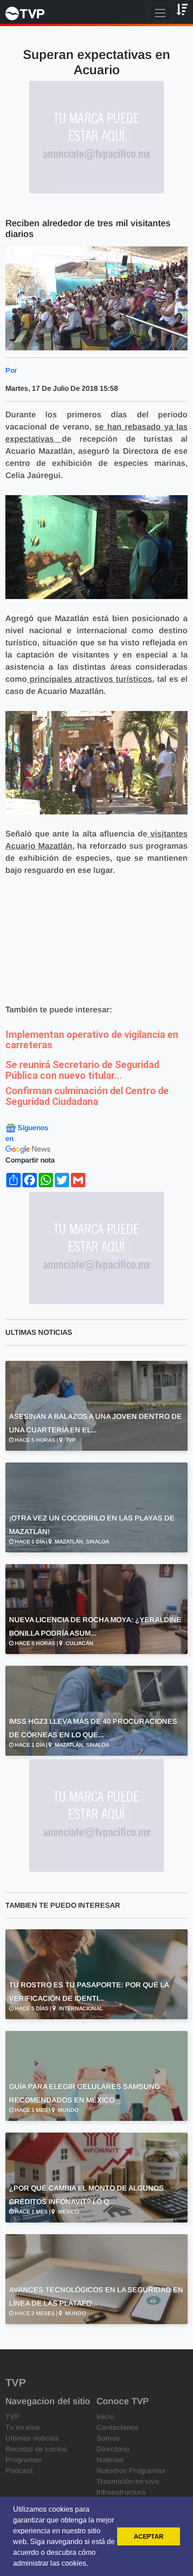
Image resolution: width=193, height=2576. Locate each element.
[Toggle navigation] (160, 13)
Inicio (105, 2417)
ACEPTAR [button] (149, 2536)
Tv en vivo (22, 2427)
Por (11, 370)
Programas (24, 2460)
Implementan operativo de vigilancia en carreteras (92, 1040)
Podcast (19, 2471)
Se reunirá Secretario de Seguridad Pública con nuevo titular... (82, 1070)
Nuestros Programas (131, 2471)
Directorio (113, 2449)
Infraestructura (121, 2492)
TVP (13, 2417)
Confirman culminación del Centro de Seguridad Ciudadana (87, 1096)
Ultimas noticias (32, 2438)
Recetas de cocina (36, 2449)
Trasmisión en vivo (128, 2481)
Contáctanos (118, 2427)
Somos (108, 2438)
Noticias (110, 2460)
